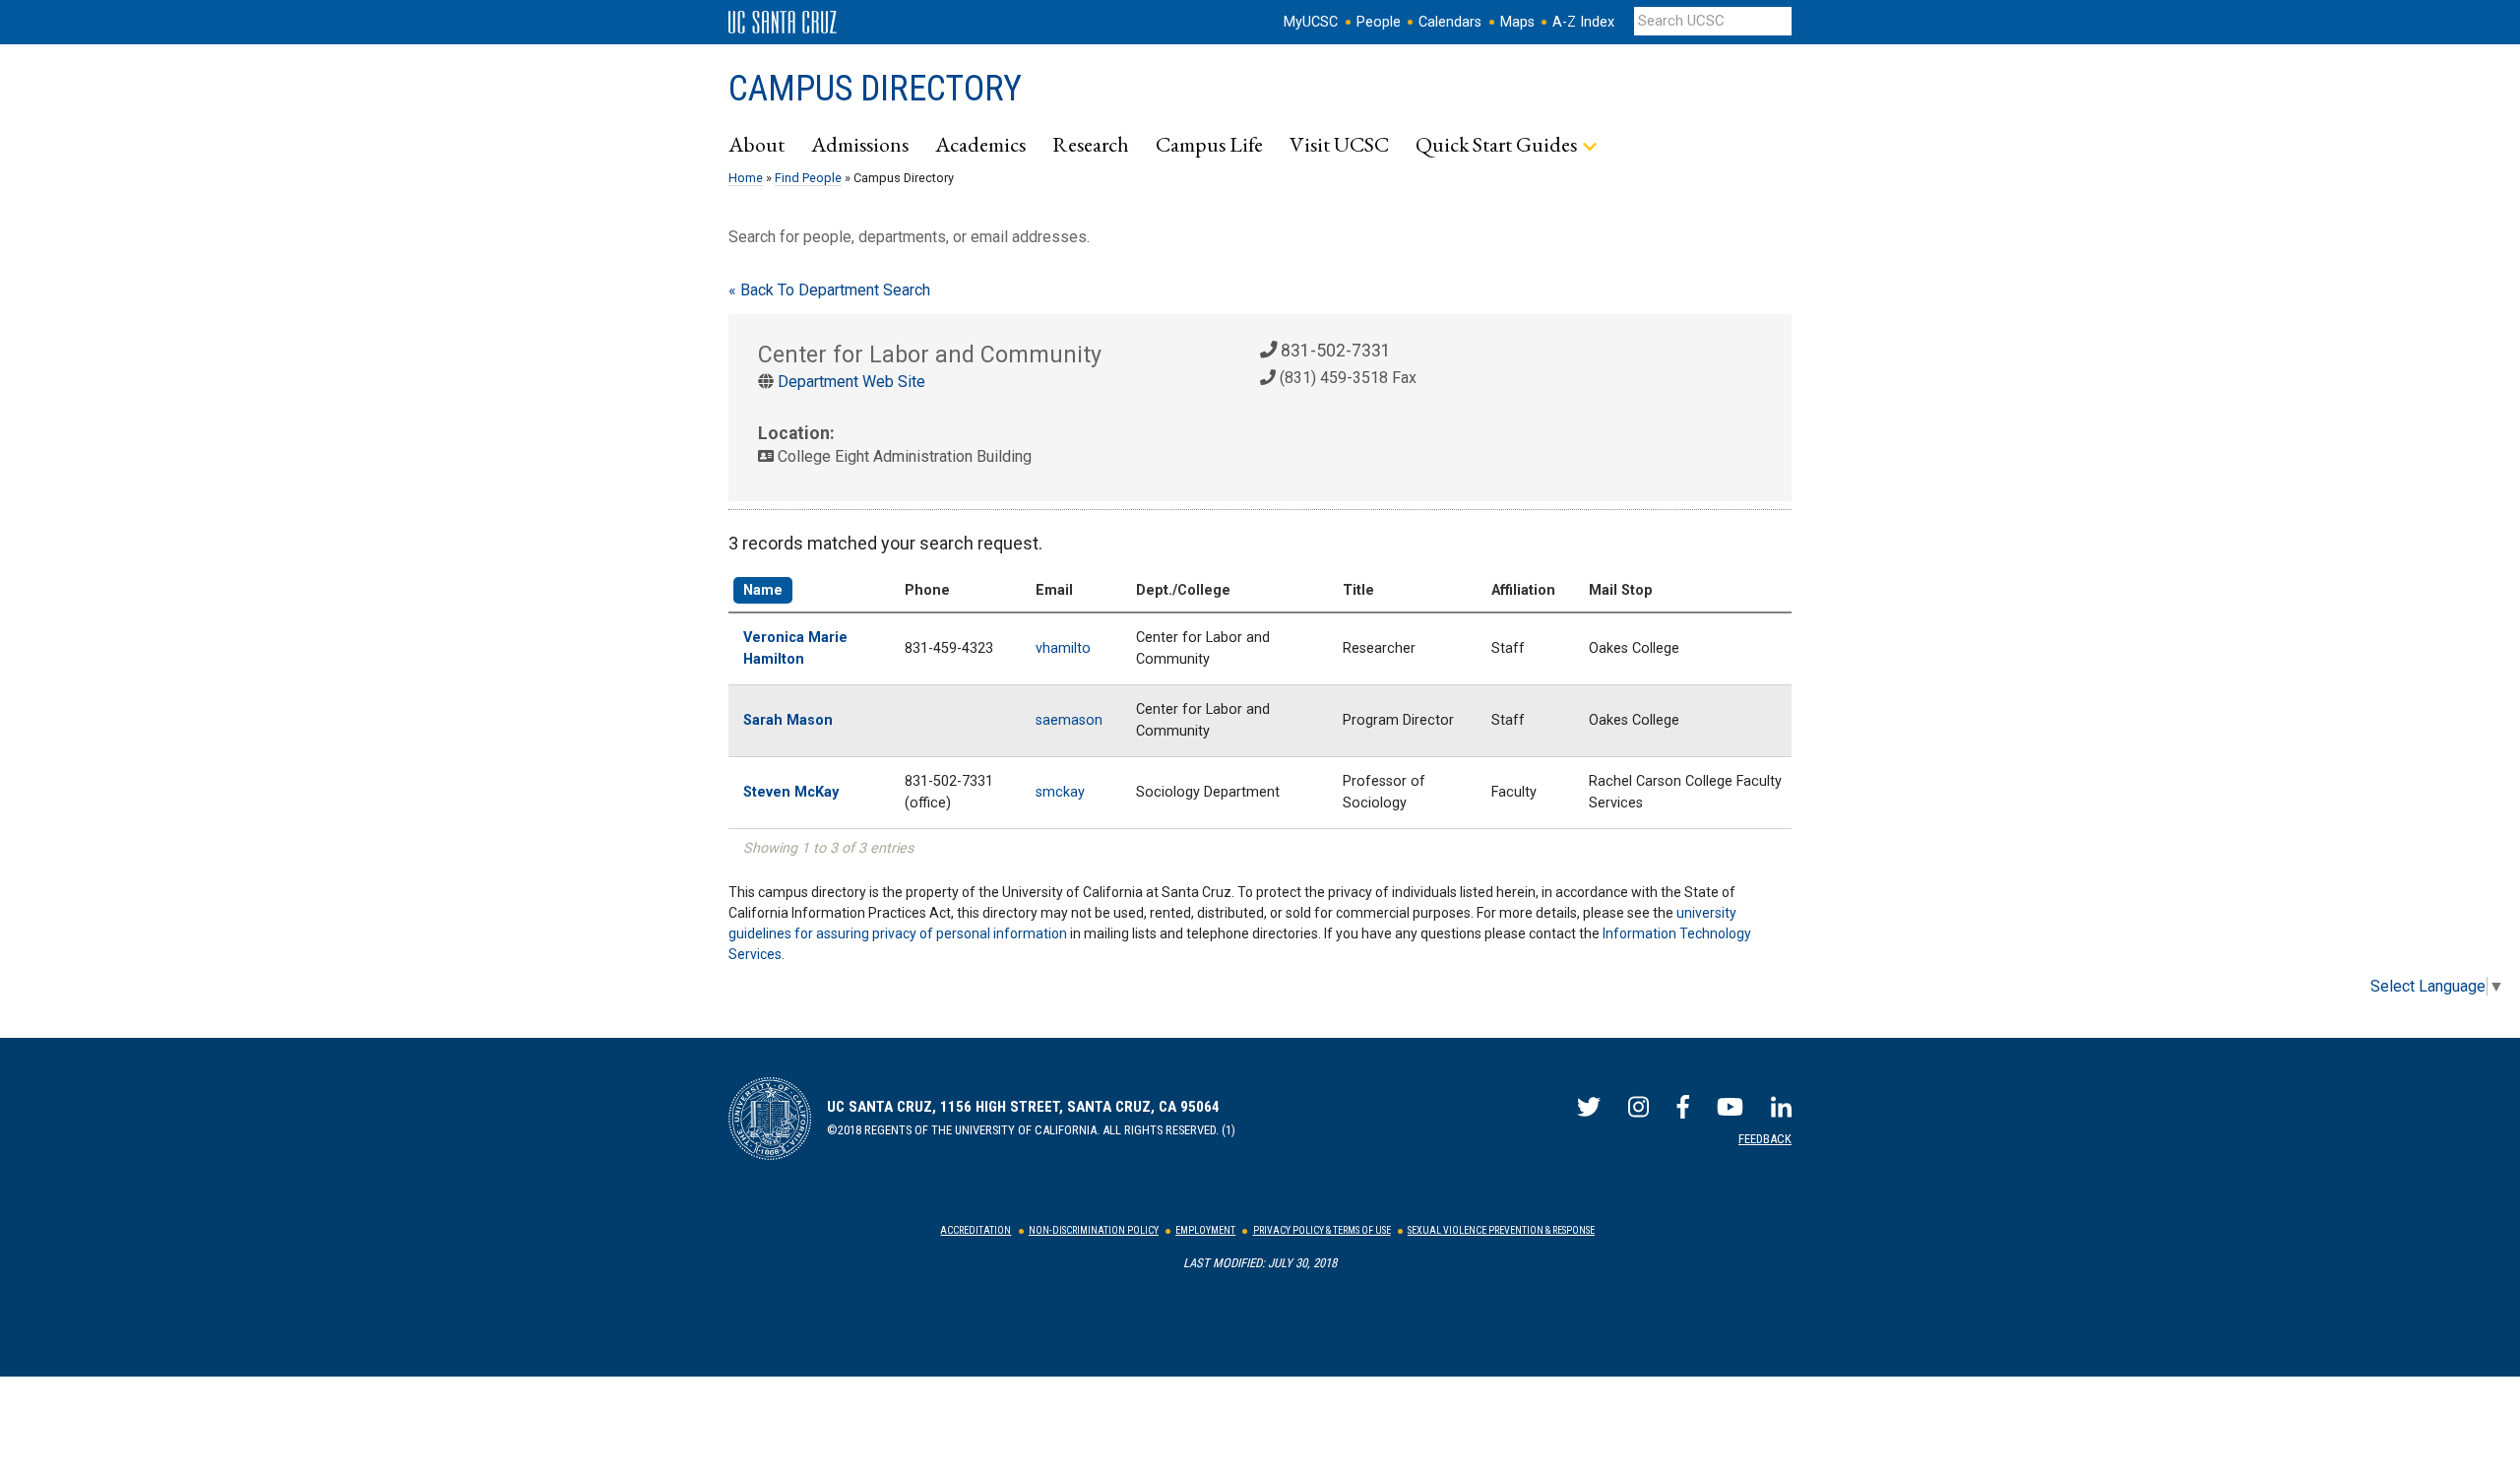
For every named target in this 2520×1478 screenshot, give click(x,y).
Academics (980, 144)
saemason (1069, 720)
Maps (1517, 22)
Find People (808, 178)
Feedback (1765, 1139)
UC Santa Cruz (783, 23)
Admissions (860, 144)
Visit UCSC (1339, 144)
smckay (1060, 792)
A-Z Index (1583, 22)
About (756, 144)
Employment (1205, 1230)
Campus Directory (875, 89)
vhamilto (1063, 648)
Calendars (1450, 22)
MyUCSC (1311, 22)
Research (1091, 144)
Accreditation (976, 1230)
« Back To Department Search (829, 290)
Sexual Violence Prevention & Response (1501, 1230)
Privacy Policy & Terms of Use (1322, 1230)
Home (746, 178)
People (1379, 22)
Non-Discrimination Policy (1094, 1230)
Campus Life (1209, 144)
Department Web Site (851, 382)
